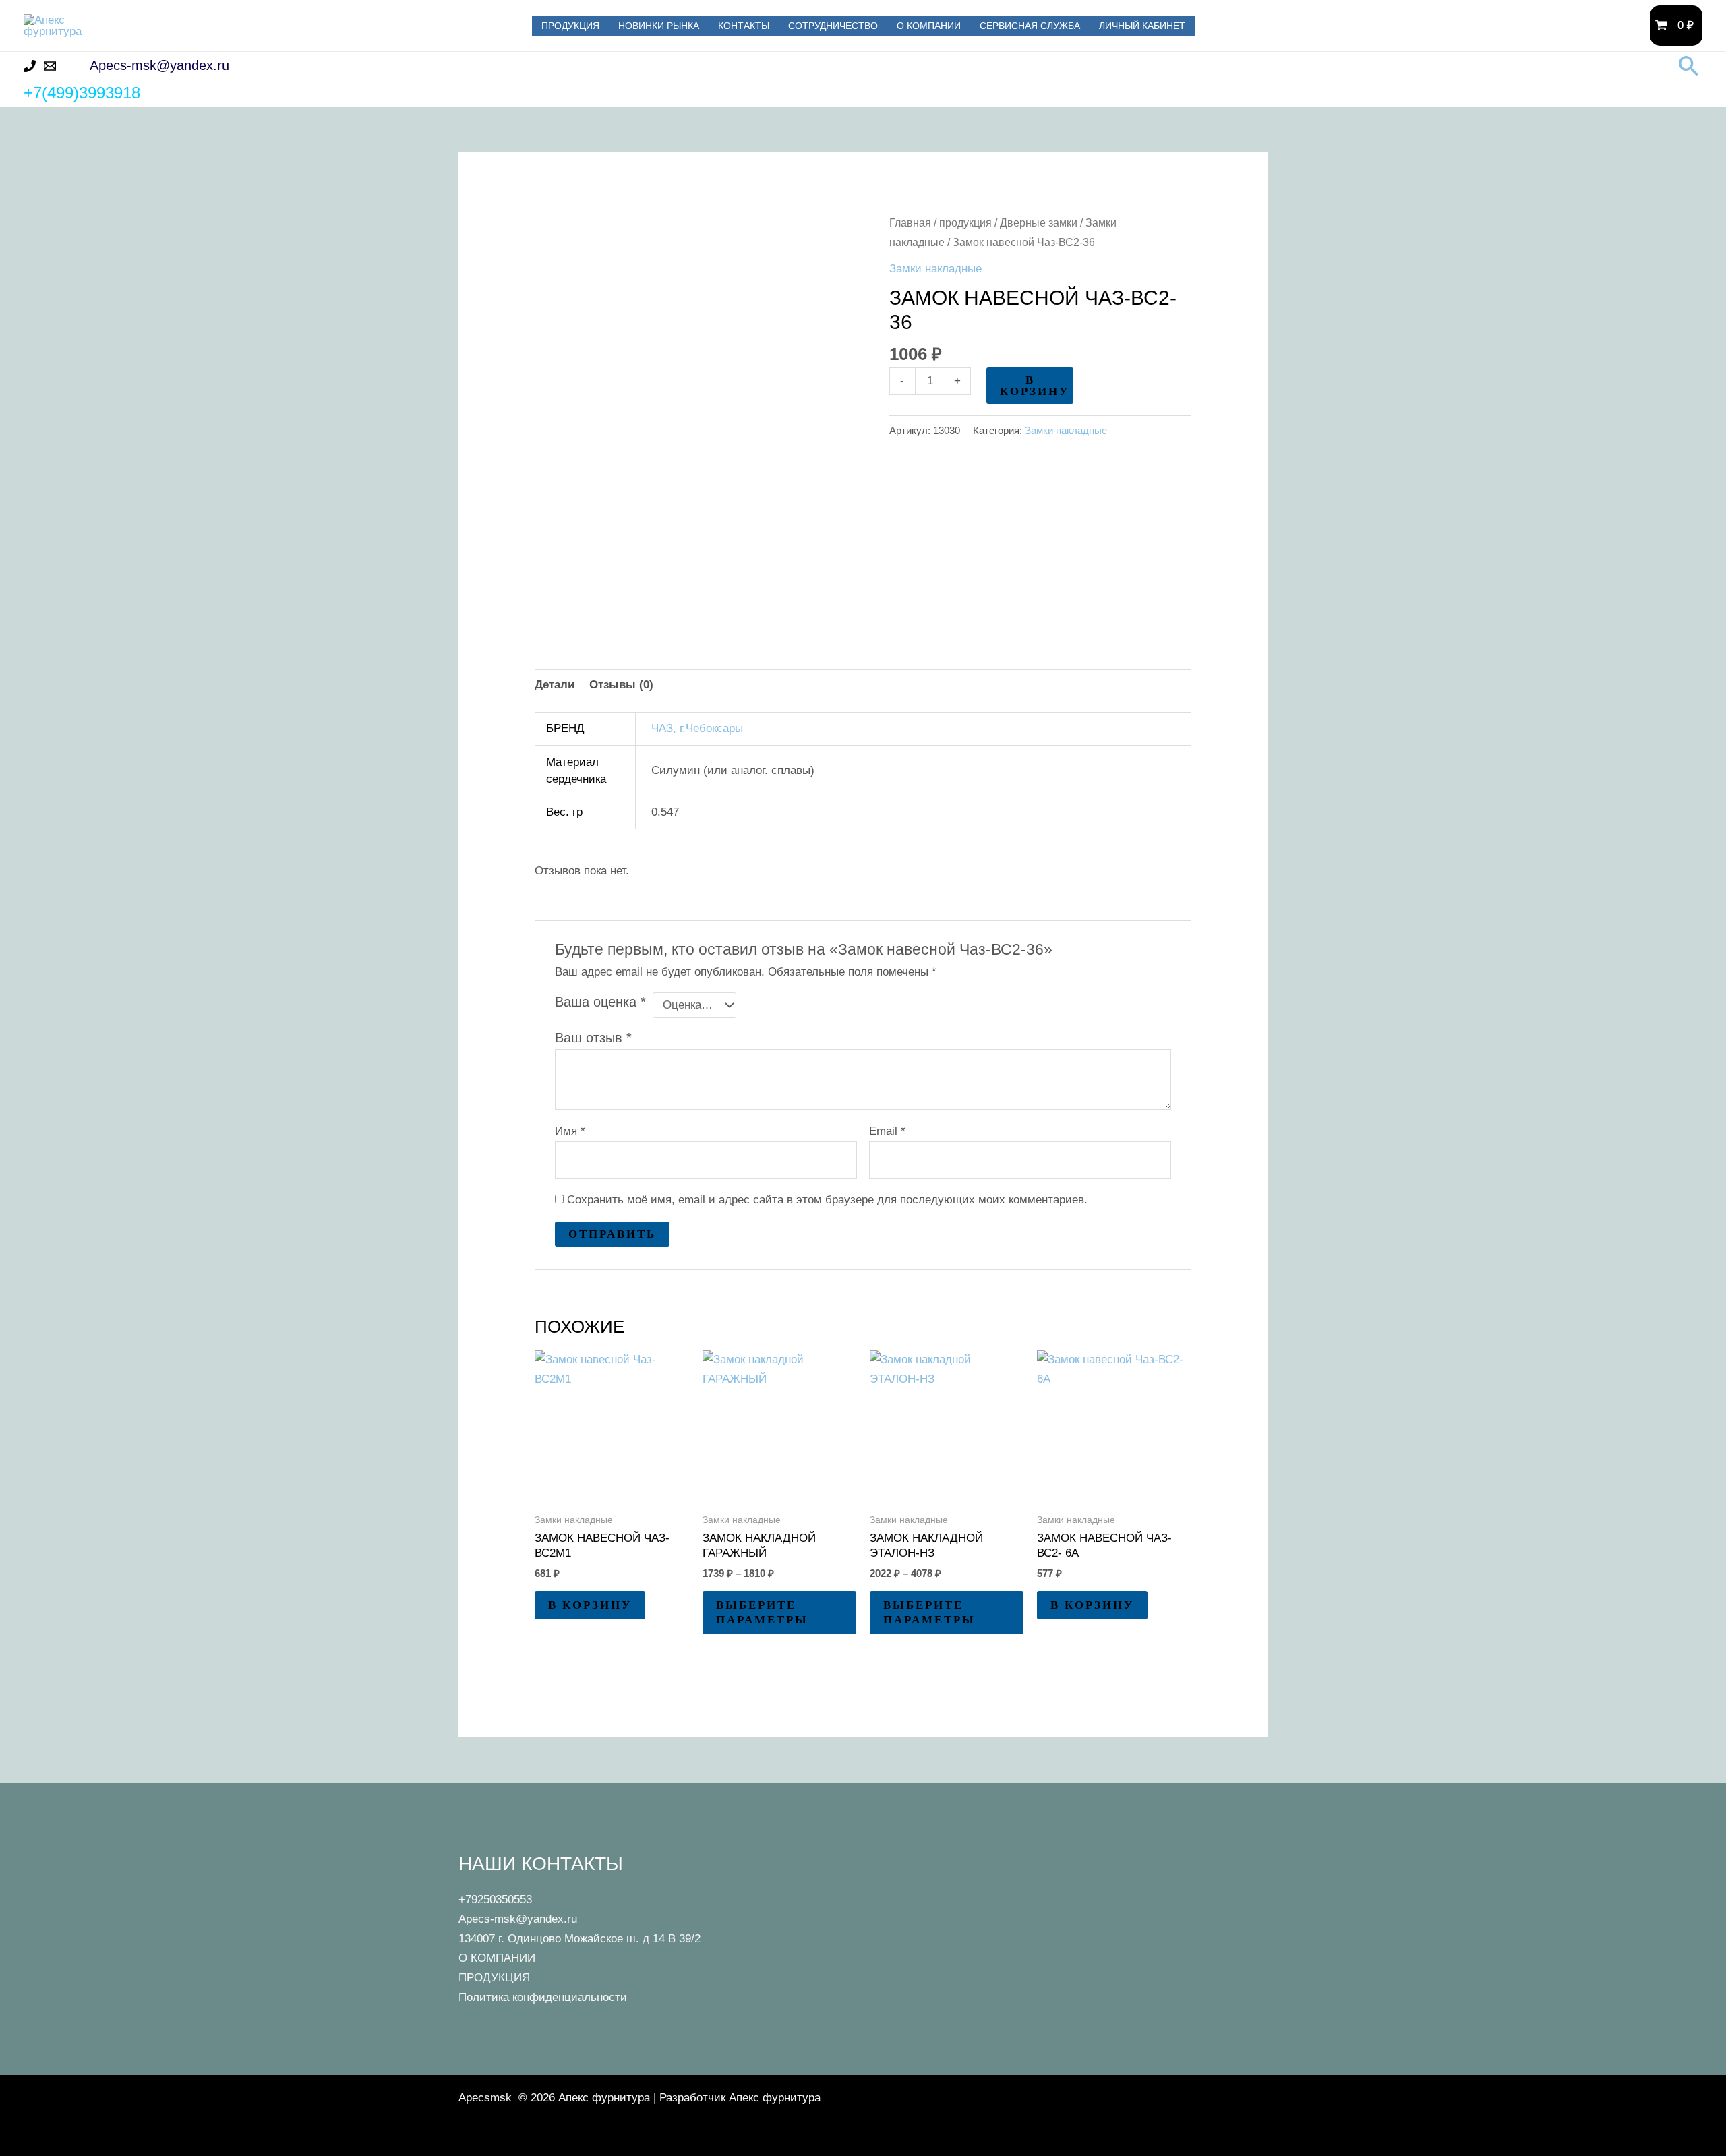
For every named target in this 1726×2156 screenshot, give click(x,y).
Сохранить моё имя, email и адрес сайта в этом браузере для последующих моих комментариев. (827, 1200)
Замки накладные (935, 269)
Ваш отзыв (593, 1038)
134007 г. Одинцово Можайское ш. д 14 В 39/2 (579, 1939)
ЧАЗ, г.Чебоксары (697, 728)
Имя (570, 1131)
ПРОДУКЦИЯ (570, 26)
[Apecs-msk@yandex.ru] (50, 66)
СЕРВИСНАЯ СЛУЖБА (1030, 26)
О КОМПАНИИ (929, 26)
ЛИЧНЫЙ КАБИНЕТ (1142, 26)
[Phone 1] (30, 66)
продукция (965, 223)
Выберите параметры (762, 1612)
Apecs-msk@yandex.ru (518, 1919)
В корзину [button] (590, 1605)
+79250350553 (495, 1899)
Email (887, 1131)
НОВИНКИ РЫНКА (659, 26)
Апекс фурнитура (220, 25)
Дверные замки (1039, 223)
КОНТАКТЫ (744, 26)
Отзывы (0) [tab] (621, 685)
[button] (1689, 66)
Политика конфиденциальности (543, 1997)
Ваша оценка (600, 1002)
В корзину (1035, 386)
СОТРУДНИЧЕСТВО (833, 26)
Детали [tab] (555, 685)
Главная (910, 223)
